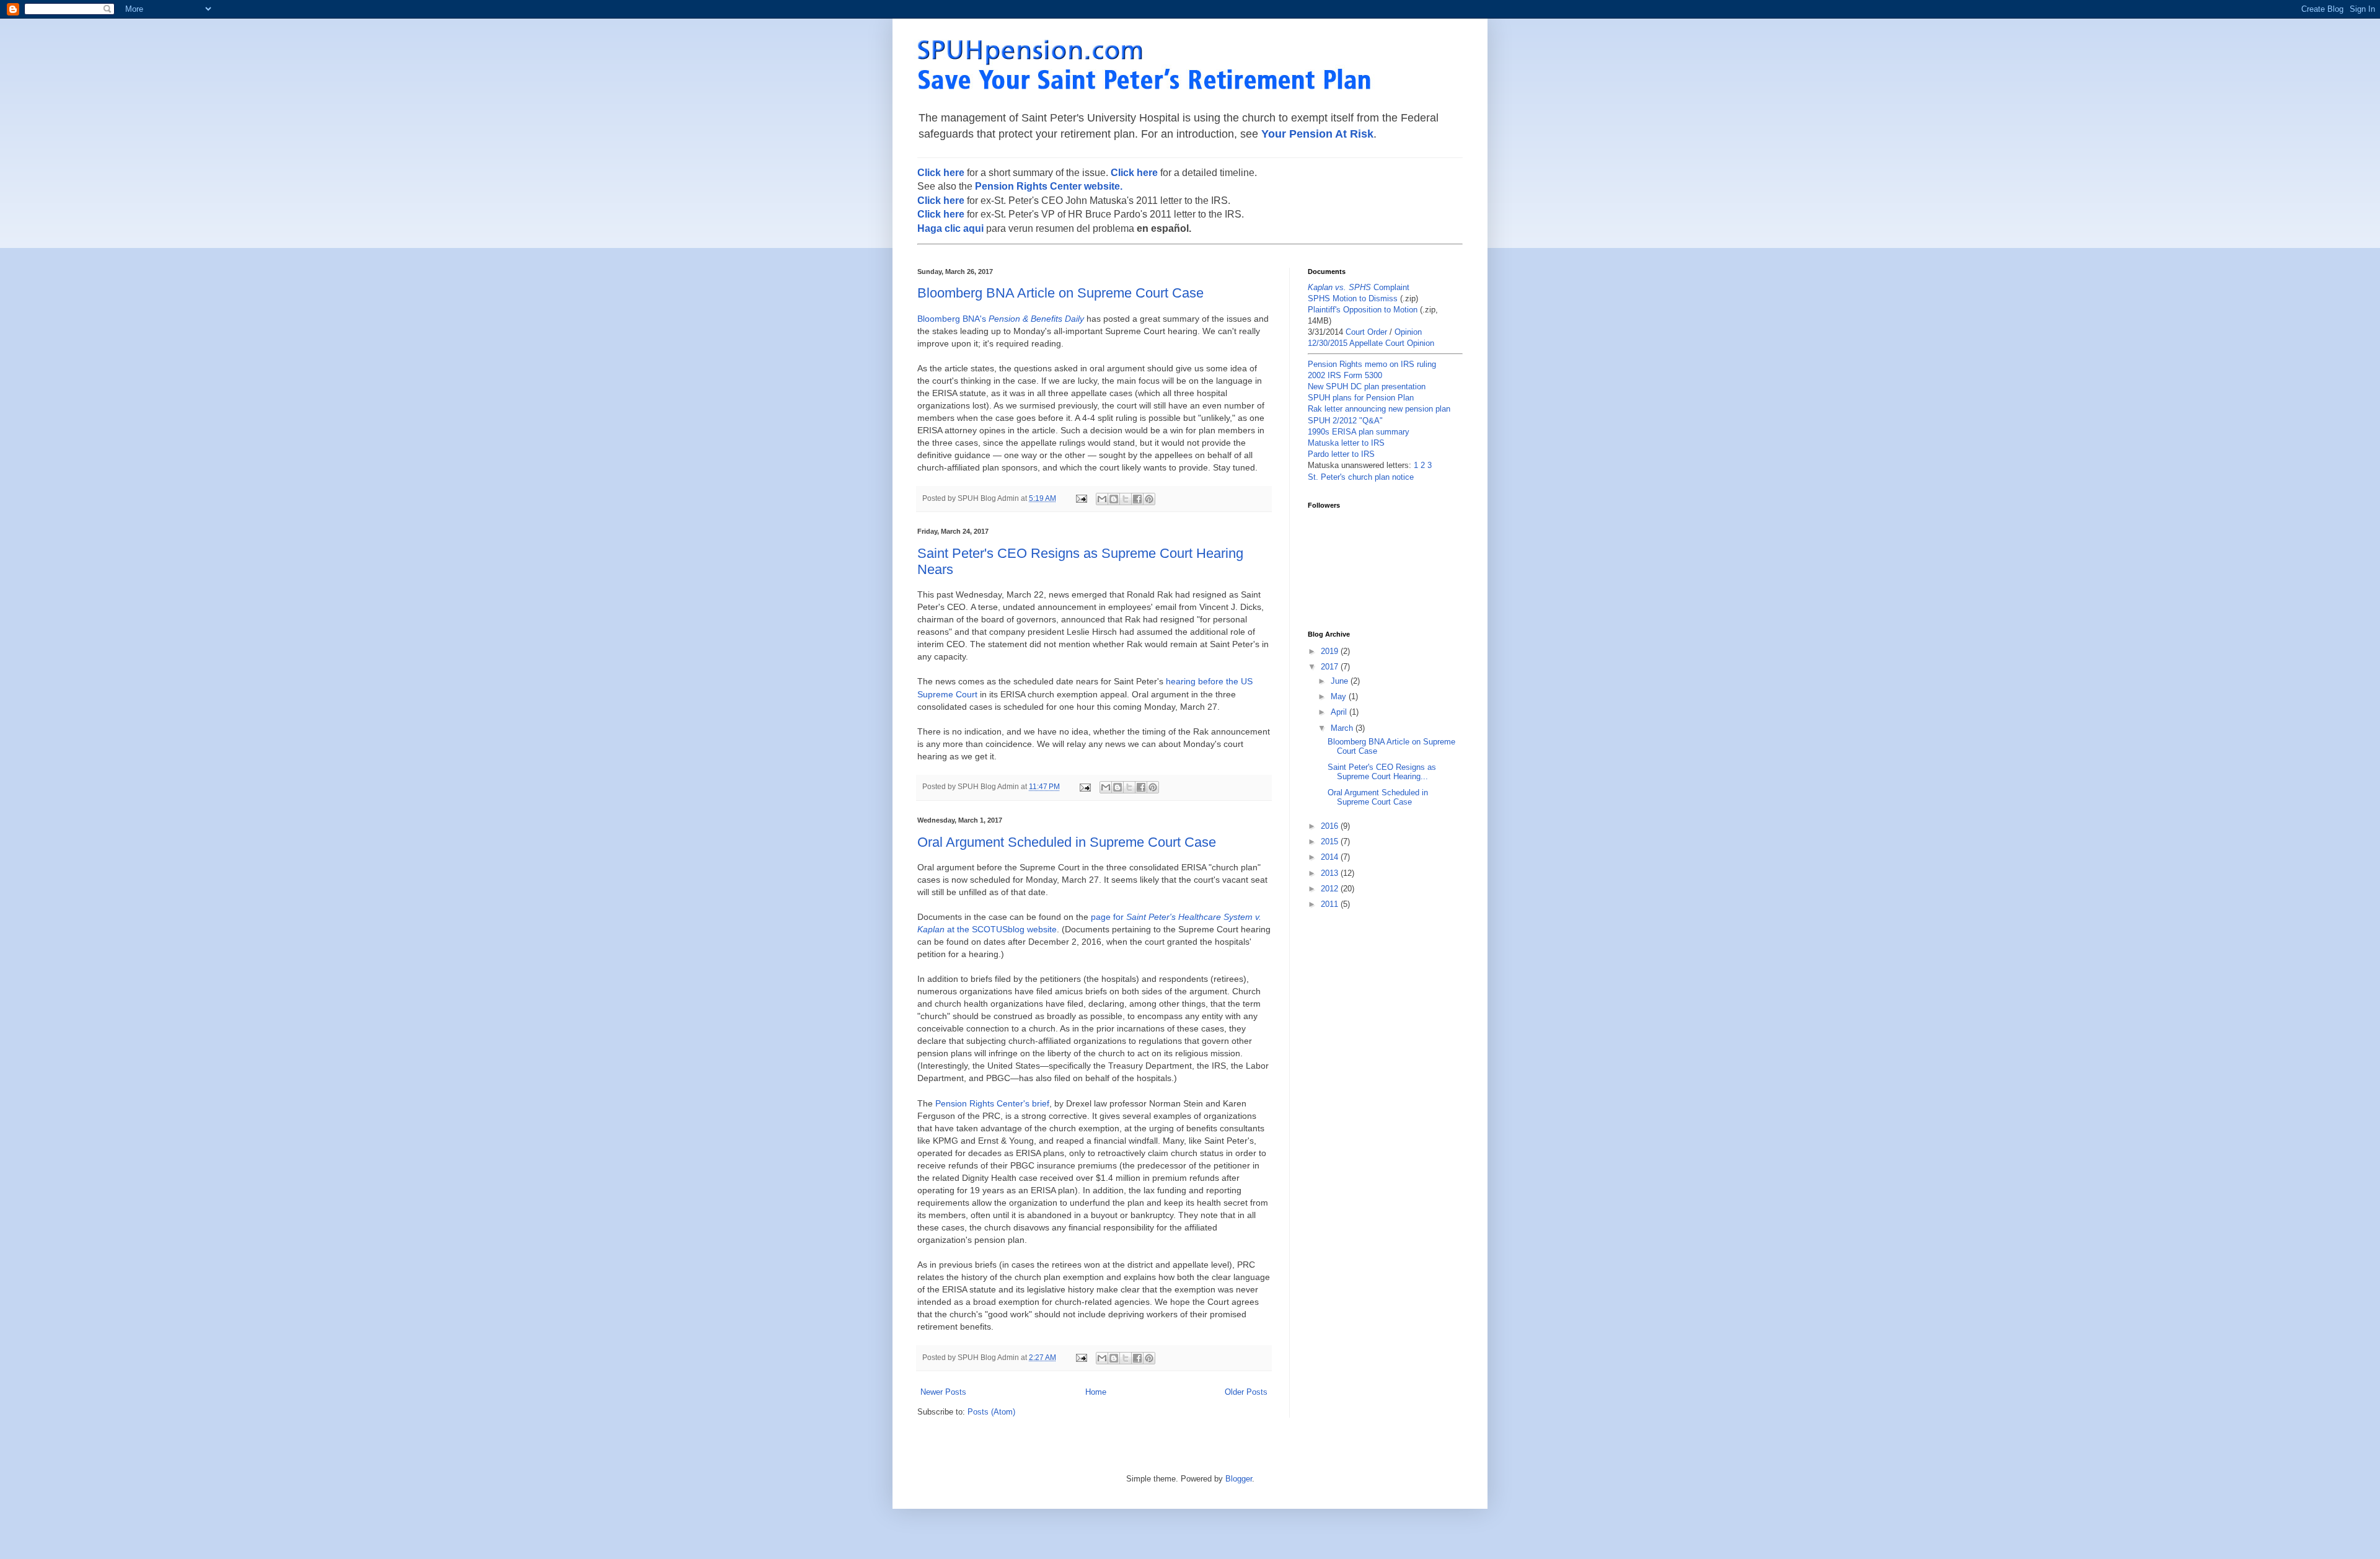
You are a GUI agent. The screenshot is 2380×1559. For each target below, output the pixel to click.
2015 (1331, 841)
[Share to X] (1126, 499)
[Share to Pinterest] (1149, 499)
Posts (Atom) (991, 1412)
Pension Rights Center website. (1049, 186)
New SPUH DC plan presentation (1367, 386)
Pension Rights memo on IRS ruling (1372, 364)
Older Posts (1246, 1392)
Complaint (1359, 287)
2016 (1331, 826)
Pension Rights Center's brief (992, 1103)
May (1340, 696)
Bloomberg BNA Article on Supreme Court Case (1060, 293)
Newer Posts (943, 1392)
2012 (1331, 889)
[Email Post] (1081, 498)
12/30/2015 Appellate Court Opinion (1371, 343)
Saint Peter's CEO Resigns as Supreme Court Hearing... (1382, 772)
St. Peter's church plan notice (1361, 477)
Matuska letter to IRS (1346, 443)
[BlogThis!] (1114, 499)
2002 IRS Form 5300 (1345, 375)
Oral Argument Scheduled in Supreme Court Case (1067, 842)
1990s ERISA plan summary (1359, 432)
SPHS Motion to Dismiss (1353, 298)
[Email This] (1102, 499)
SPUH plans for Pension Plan (1361, 398)
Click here (941, 173)
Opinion (1408, 332)
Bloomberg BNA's (1001, 319)
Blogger (1239, 1479)
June (1341, 681)
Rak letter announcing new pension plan (1379, 409)
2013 (1331, 873)
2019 (1331, 651)
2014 (1331, 857)
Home (1096, 1392)
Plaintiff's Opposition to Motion (1363, 310)
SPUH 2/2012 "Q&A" (1345, 421)
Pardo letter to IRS (1341, 454)
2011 (1331, 904)
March (1343, 728)
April (1340, 712)
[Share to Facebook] (1137, 499)
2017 (1331, 667)
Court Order (1366, 332)
